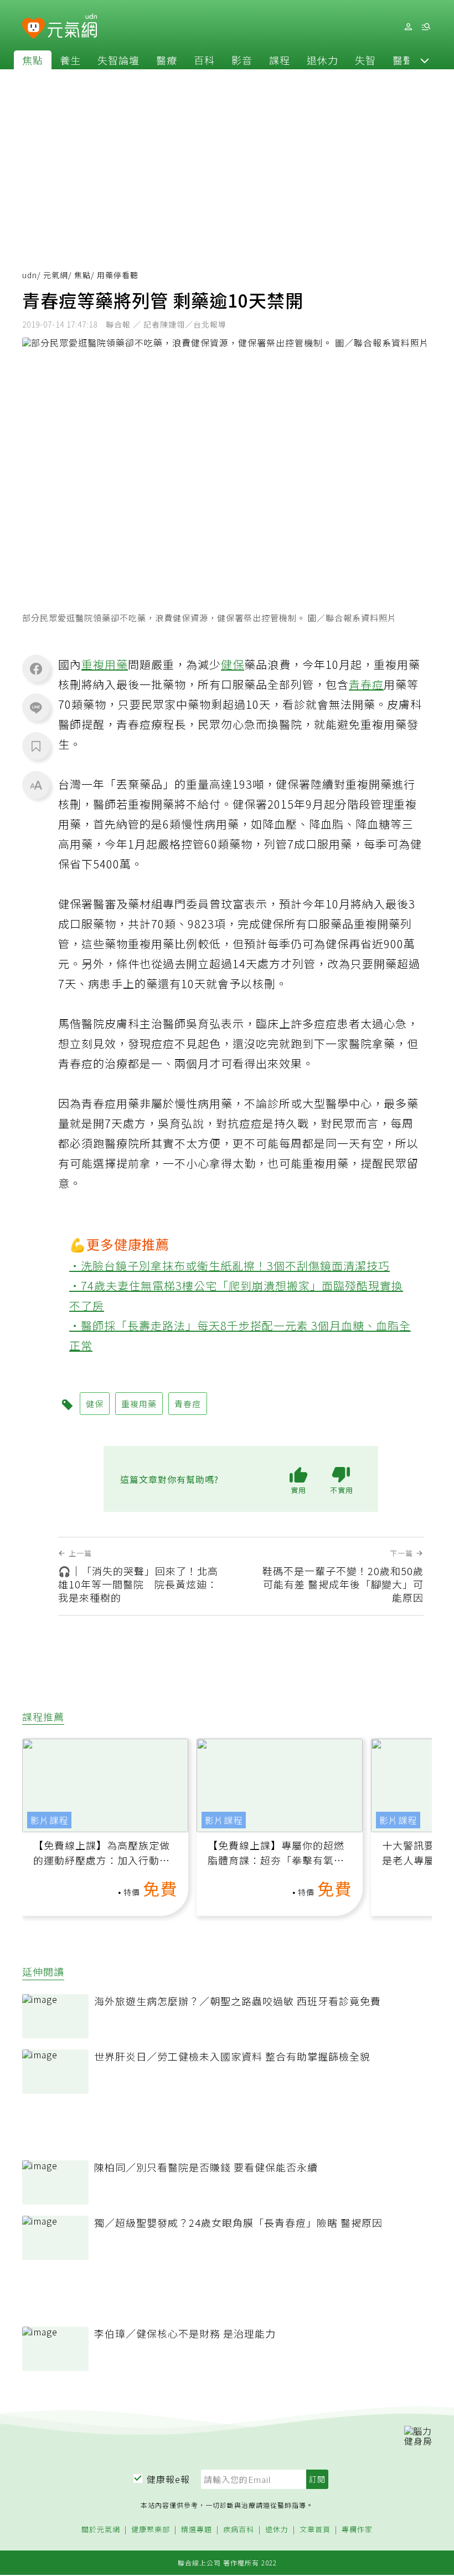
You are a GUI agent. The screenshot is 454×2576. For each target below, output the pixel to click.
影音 (242, 60)
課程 (280, 60)
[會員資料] (408, 27)
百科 (204, 60)
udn (30, 275)
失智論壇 (118, 60)
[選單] (426, 27)
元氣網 (56, 275)
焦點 (33, 60)
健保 (233, 664)
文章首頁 (315, 2530)
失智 (365, 60)
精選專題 (197, 2530)
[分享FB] (36, 668)
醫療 (167, 60)
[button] (425, 60)
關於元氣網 (101, 2530)
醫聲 (403, 60)
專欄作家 (357, 2530)
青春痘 (366, 684)
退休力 (323, 60)
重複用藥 (105, 664)
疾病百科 (239, 2530)
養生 (70, 60)
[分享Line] (36, 707)
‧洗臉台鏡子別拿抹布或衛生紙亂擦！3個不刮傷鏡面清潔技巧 (229, 1266)
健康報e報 (168, 2479)
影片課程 (49, 1820)
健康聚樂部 (151, 2530)
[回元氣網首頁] (72, 27)
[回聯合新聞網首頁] (33, 29)
